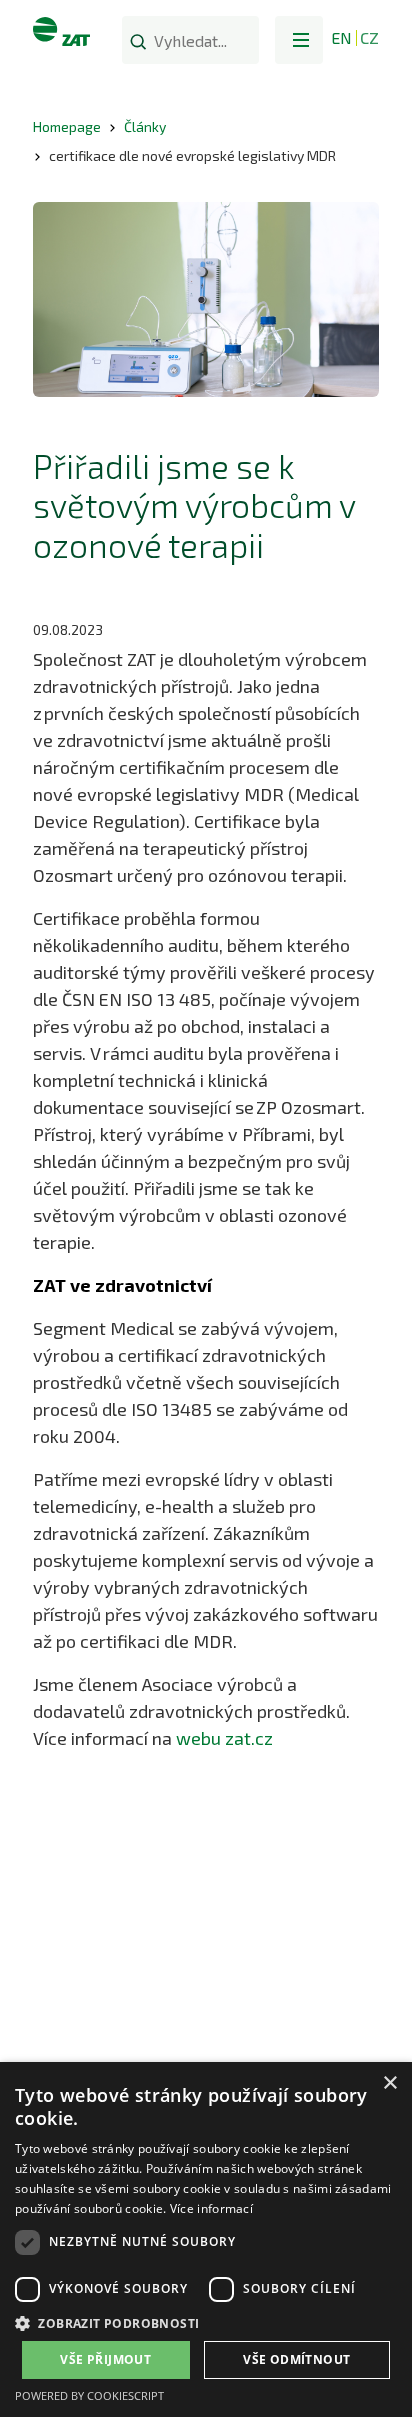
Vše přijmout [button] (105, 2359)
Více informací (211, 2208)
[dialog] (206, 2239)
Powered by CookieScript (89, 2395)
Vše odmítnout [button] (296, 2359)
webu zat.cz (224, 1738)
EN (341, 37)
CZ (369, 37)
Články (145, 126)
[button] (299, 40)
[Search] (138, 40)
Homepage (67, 126)
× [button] (389, 2083)
